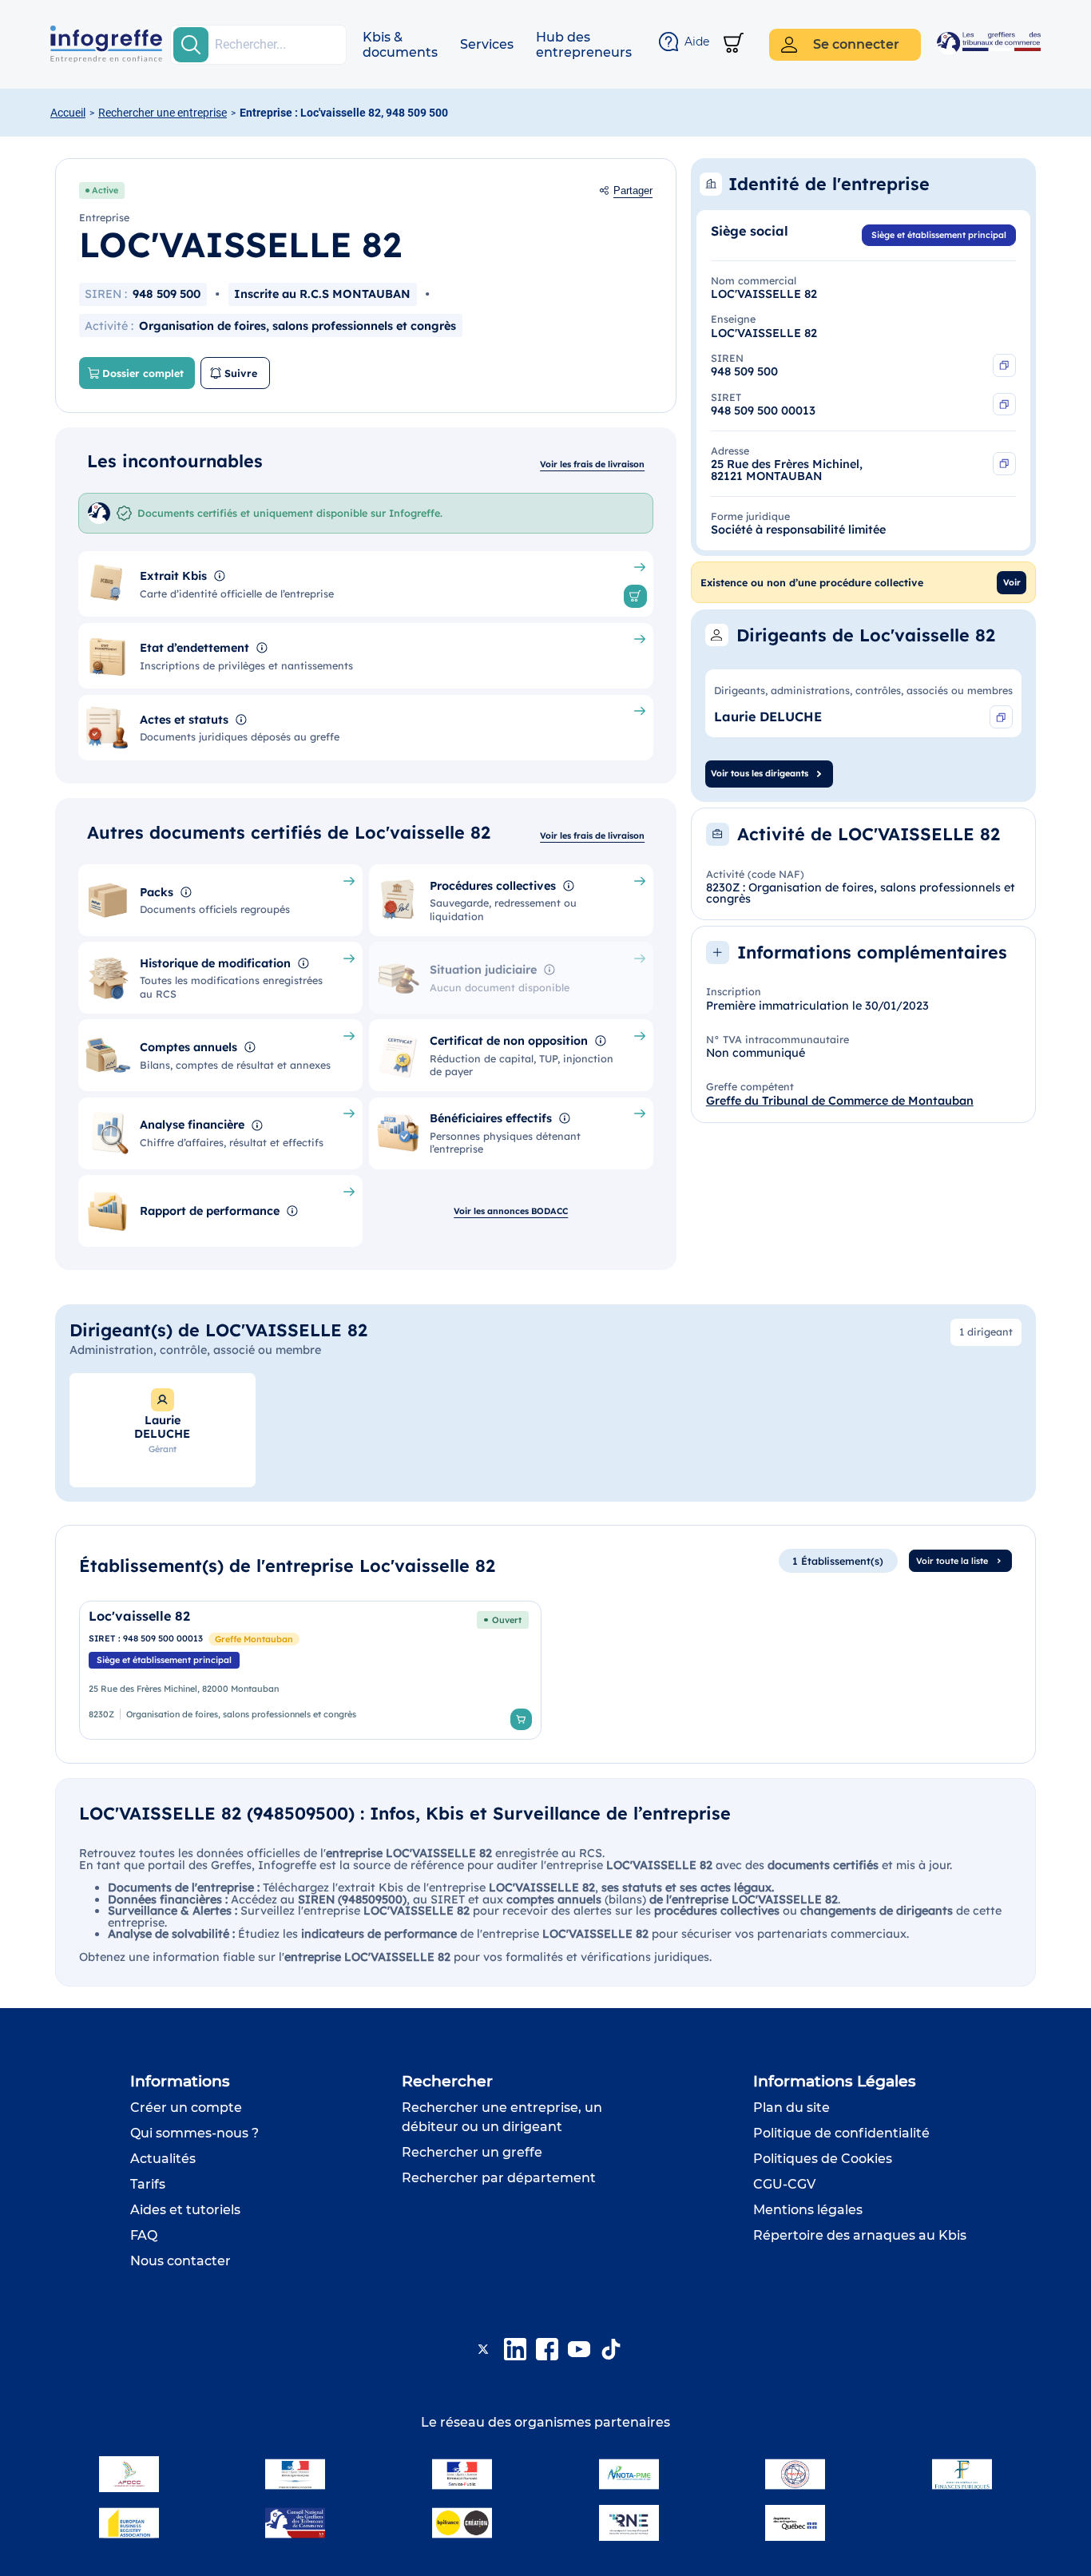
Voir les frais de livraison (592, 464)
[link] (310, 1670)
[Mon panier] (734, 44)
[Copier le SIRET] (1004, 405)
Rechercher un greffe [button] (472, 2152)
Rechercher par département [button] (499, 2178)
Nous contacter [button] (181, 2261)
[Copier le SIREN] (1004, 365)
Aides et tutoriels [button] (185, 2210)
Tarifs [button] (148, 2184)
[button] (400, 45)
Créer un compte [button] (186, 2108)
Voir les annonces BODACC (511, 1211)
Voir (1012, 582)
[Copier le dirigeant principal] (1001, 717)
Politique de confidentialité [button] (841, 2133)
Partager (633, 191)
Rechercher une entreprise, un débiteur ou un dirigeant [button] (502, 2117)
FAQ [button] (144, 2235)
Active (105, 190)
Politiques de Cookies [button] (823, 2159)
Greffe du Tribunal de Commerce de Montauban (840, 1101)
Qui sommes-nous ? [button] (194, 2133)
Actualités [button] (163, 2159)
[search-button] (191, 45)
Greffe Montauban (254, 1639)
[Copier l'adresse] (1004, 464)
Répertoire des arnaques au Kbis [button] (860, 2235)
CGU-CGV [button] (784, 2184)
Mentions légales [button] (808, 2210)
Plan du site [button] (791, 2108)
